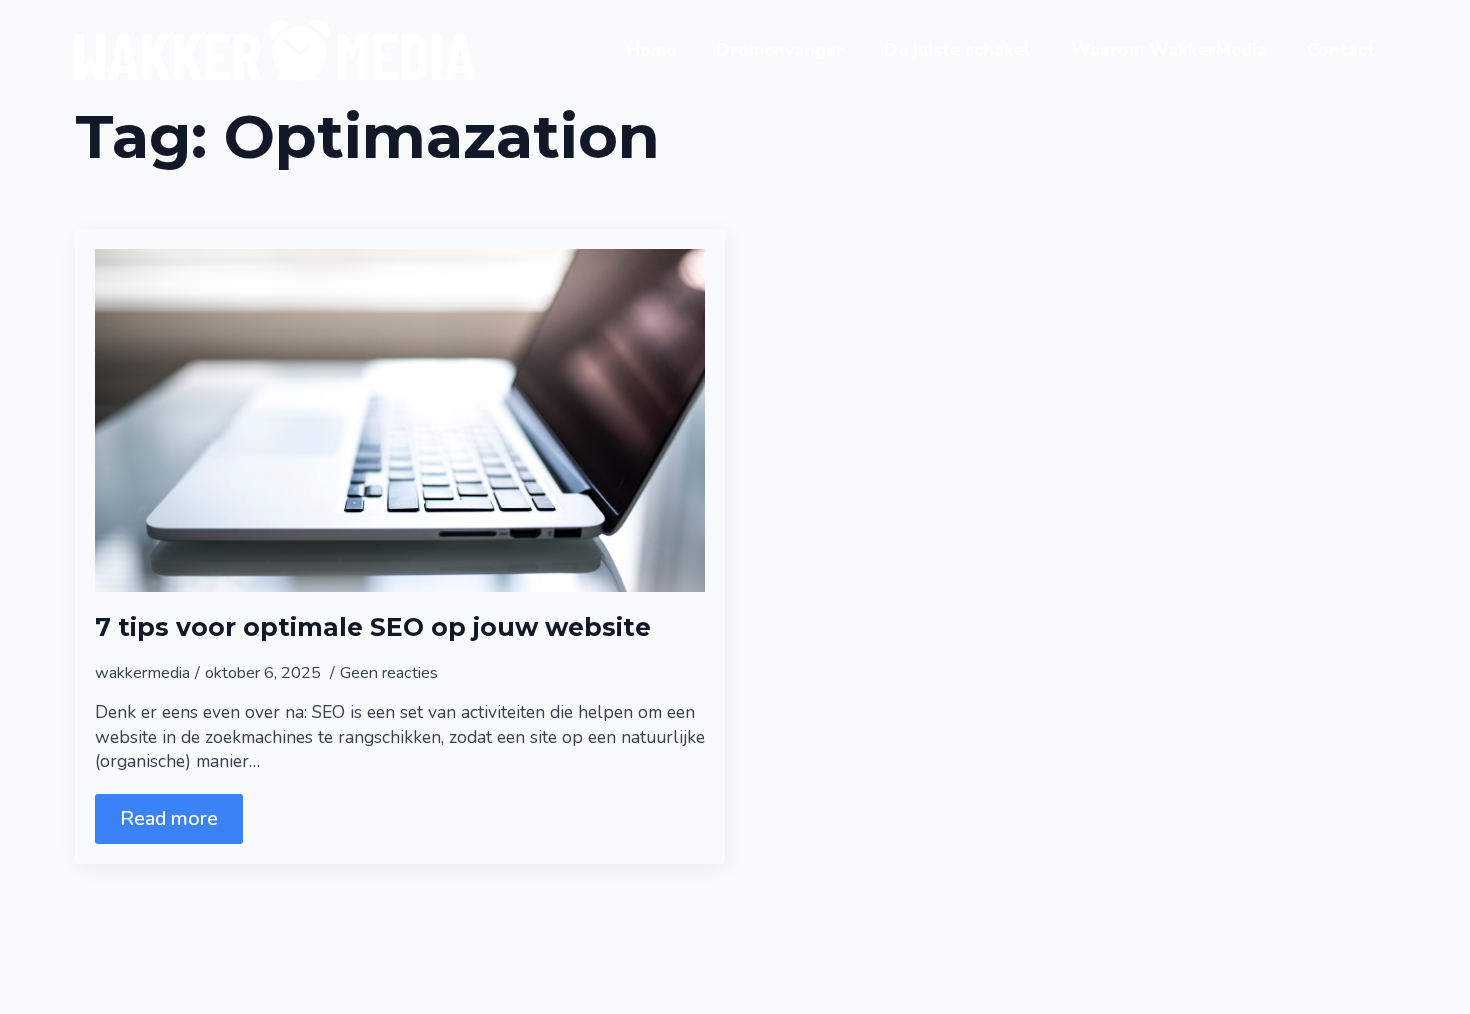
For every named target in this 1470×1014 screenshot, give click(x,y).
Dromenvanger (780, 50)
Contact (1341, 50)
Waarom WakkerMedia (1169, 50)
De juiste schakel (957, 50)
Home (651, 50)
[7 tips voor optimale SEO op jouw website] (400, 420)
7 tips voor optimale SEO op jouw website (373, 627)
